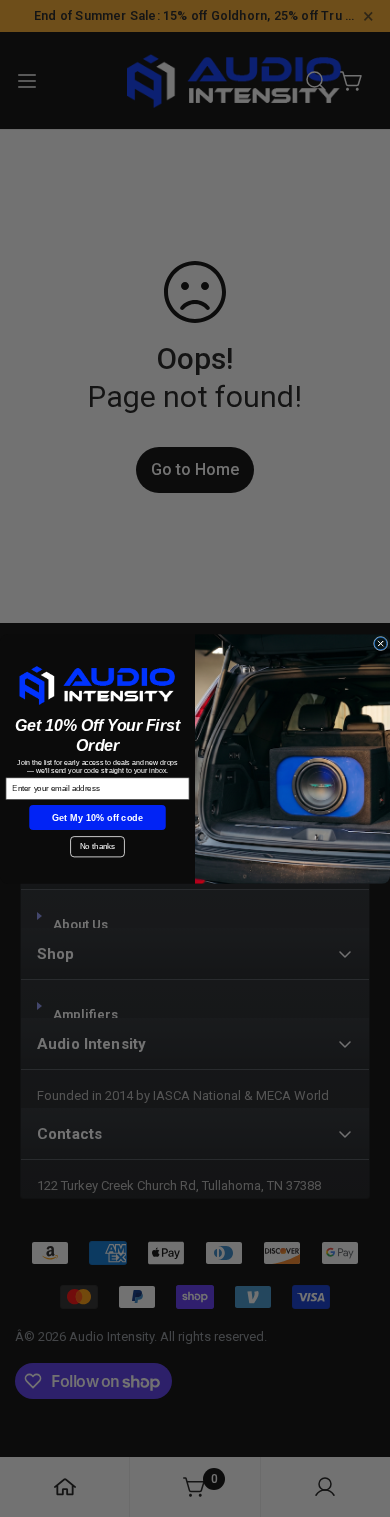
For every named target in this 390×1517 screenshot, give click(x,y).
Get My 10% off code (98, 816)
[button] (98, 684)
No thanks (97, 846)
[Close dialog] (380, 643)
